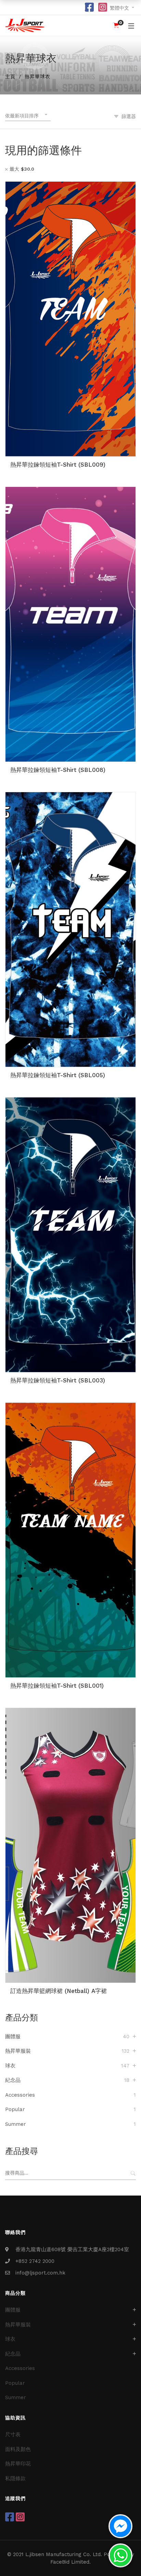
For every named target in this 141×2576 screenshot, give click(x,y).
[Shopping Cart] (116, 25)
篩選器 (129, 116)
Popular (15, 2109)
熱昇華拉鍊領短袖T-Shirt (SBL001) (57, 1686)
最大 (22, 169)
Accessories (20, 2095)
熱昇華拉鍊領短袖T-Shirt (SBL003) (58, 1380)
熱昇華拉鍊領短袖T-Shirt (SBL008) (58, 770)
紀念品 (13, 2080)
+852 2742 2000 (35, 2261)
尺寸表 (13, 2435)
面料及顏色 (18, 2449)
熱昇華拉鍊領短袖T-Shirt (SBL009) (58, 465)
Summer (16, 2124)
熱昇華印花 (18, 2464)
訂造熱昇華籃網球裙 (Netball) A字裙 (59, 1991)
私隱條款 (15, 2478)
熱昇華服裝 (18, 2051)
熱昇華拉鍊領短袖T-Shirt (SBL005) (58, 1075)
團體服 (13, 2037)
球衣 (10, 2066)
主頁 (10, 77)
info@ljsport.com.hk (40, 2273)
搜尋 (133, 2173)
